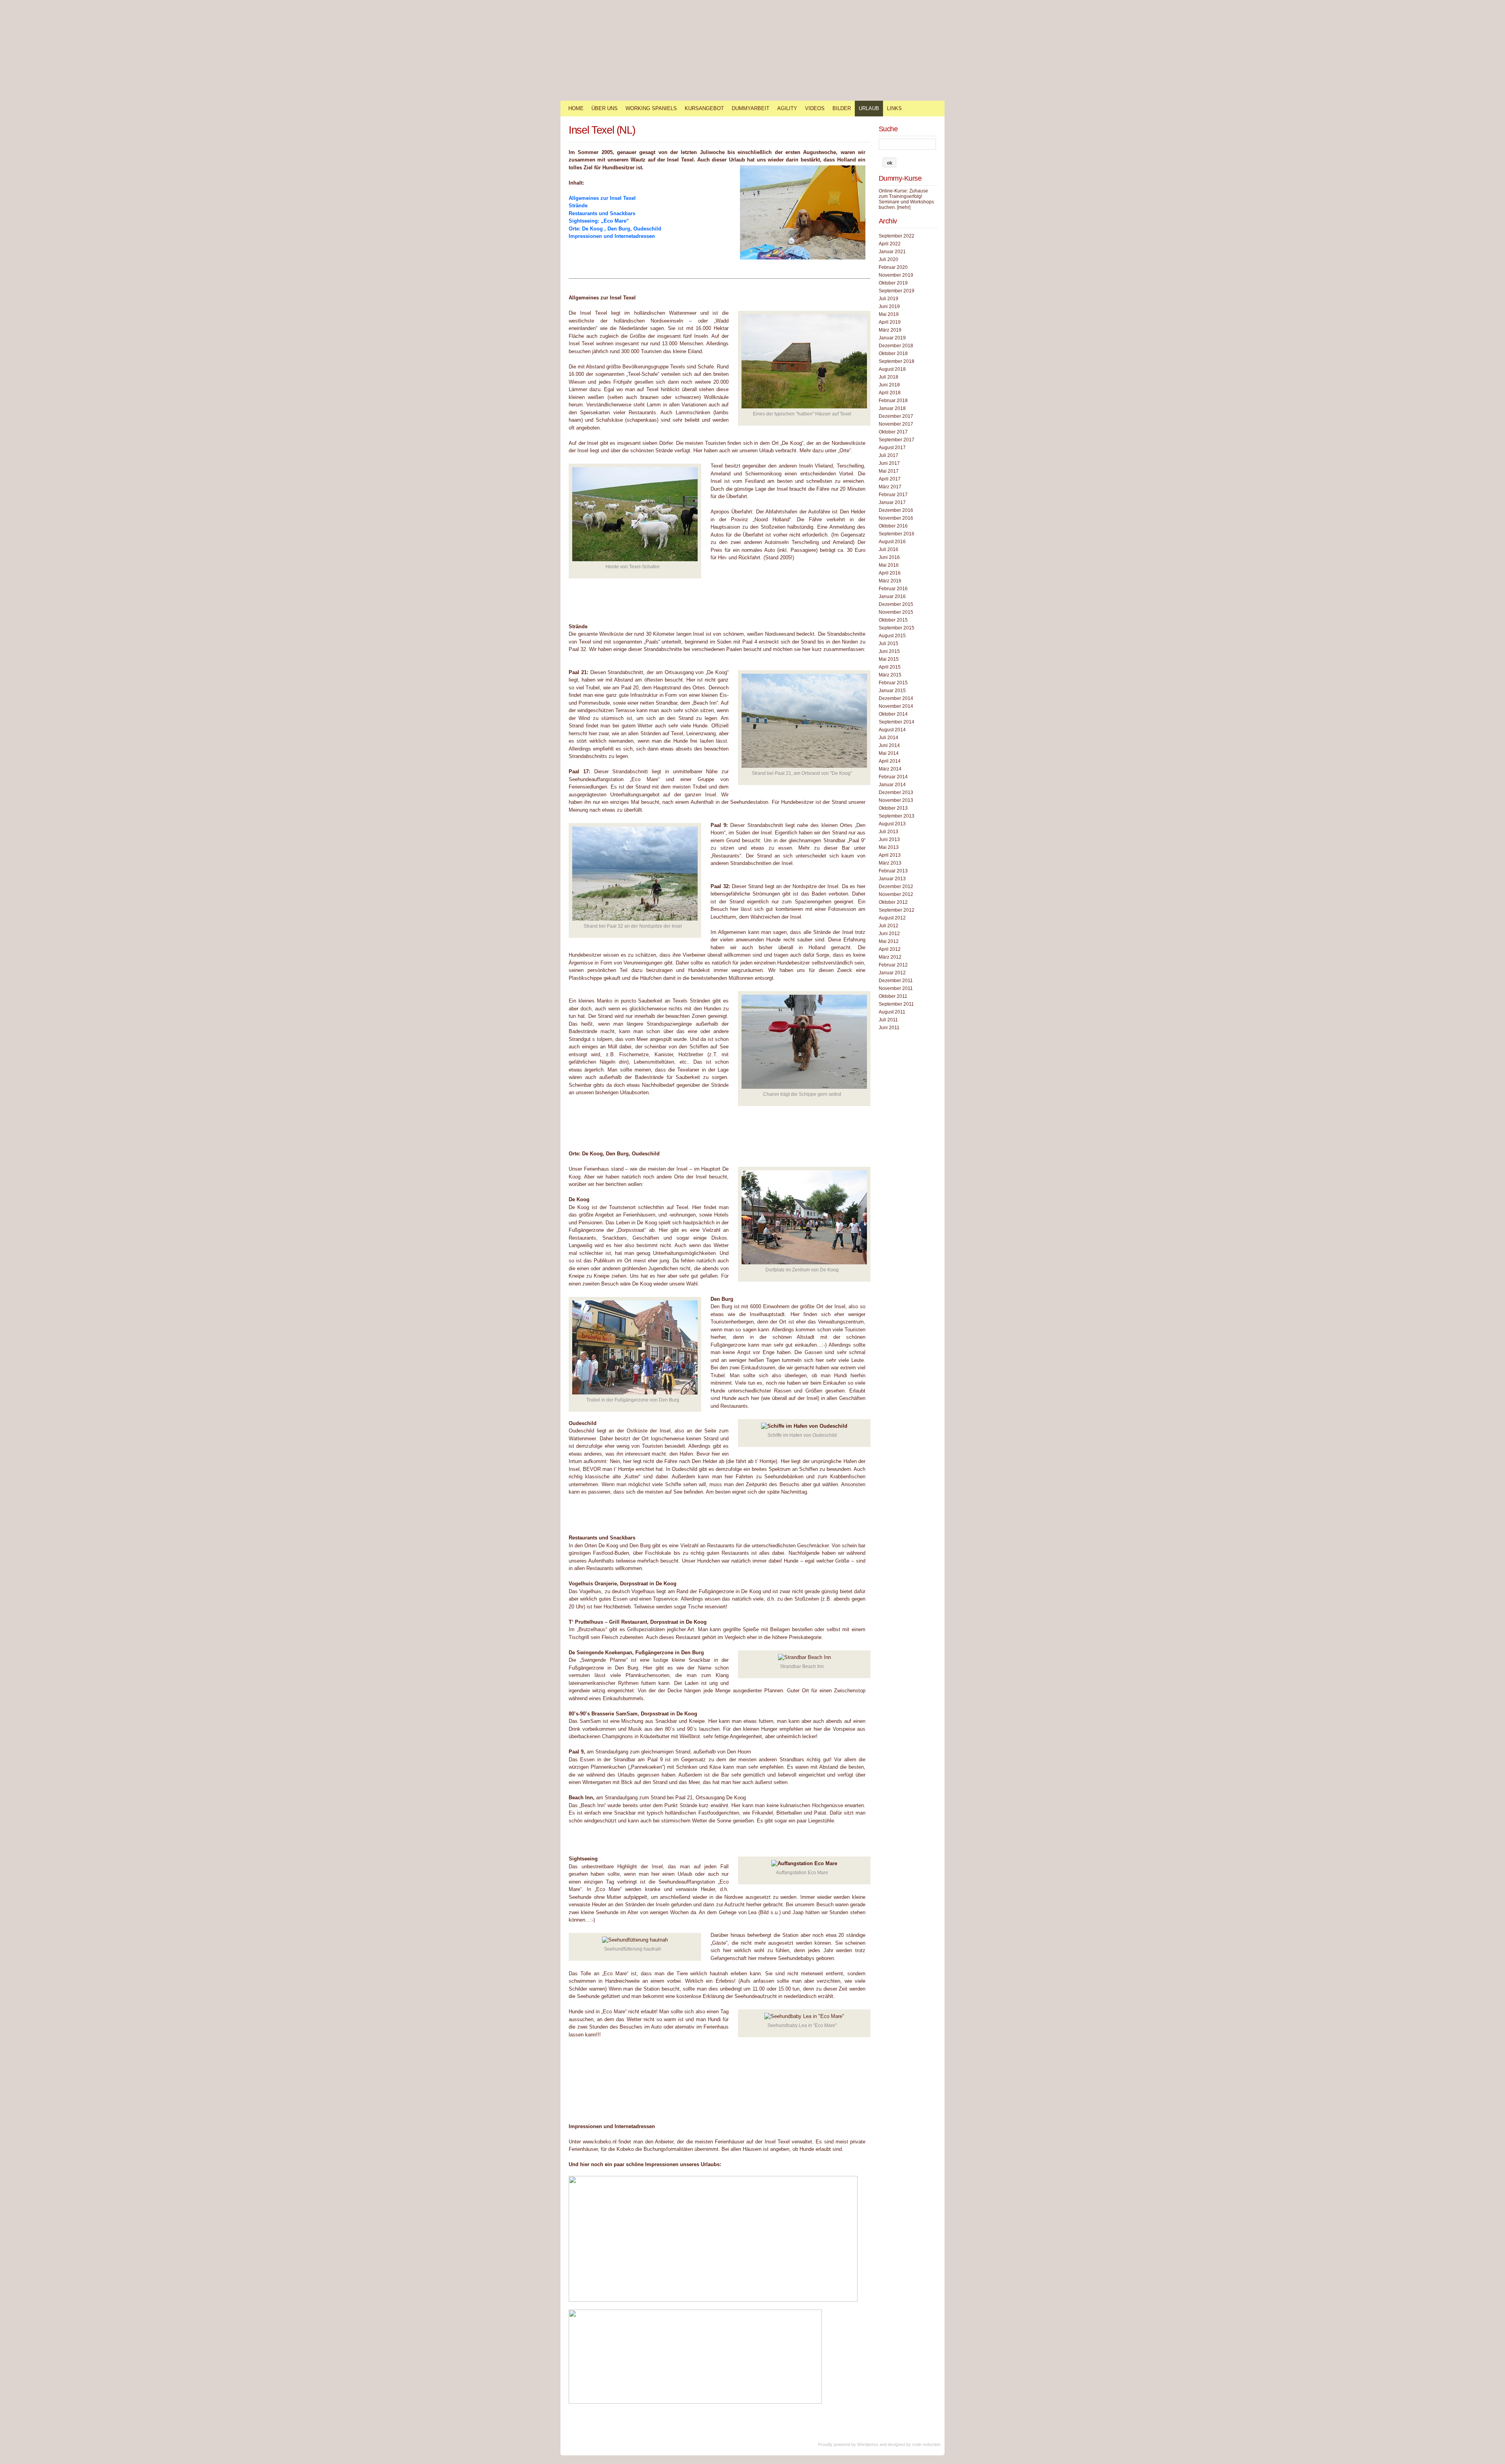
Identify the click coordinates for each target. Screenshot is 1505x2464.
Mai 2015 (889, 659)
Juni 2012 (889, 934)
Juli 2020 (888, 259)
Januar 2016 (892, 597)
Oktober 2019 (893, 283)
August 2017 (892, 448)
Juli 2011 (888, 1020)
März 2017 (890, 487)
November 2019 (896, 275)
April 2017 (890, 479)
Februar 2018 (893, 401)
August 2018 (892, 369)
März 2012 (890, 957)
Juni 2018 (889, 385)
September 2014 (897, 722)
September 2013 (897, 816)
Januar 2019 (892, 338)
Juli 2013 (888, 832)
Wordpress (868, 2444)
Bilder (842, 108)
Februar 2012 (893, 965)
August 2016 (892, 542)
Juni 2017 (889, 463)
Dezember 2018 (896, 346)
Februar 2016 (893, 589)
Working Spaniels (651, 108)
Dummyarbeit (751, 108)
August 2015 (892, 636)
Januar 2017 (892, 502)
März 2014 (890, 769)
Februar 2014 (893, 777)
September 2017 (897, 440)
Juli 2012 (888, 926)
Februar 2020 (893, 267)
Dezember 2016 (896, 510)
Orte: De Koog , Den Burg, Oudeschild (615, 229)
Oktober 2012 (893, 902)
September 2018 (897, 361)
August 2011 (892, 1012)
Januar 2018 (892, 408)
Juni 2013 (889, 839)
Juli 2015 (888, 644)
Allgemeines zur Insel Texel (602, 198)
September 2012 (897, 910)
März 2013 (890, 863)
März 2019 (890, 330)
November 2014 (896, 706)
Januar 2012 (892, 973)
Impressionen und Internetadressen (612, 236)
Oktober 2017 (893, 432)
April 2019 (890, 322)
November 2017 (896, 424)
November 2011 (896, 988)
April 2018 (890, 393)
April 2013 (890, 855)
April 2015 (890, 667)
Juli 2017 (888, 455)
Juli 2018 (888, 377)
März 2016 (890, 581)
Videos (815, 108)
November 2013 (896, 800)
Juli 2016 (888, 549)
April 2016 (890, 573)
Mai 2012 (889, 941)
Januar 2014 (892, 785)
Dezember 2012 (896, 887)
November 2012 (896, 894)
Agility (787, 108)
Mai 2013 (889, 847)
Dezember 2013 (896, 792)
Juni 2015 (889, 651)
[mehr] (904, 207)
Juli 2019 (888, 299)
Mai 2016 (889, 565)
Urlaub (869, 108)
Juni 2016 (889, 557)
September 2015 (897, 628)
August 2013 (892, 824)
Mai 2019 (889, 314)
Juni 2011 (889, 1028)
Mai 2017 (889, 471)
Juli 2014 (888, 738)
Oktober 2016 (893, 526)
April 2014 (890, 761)
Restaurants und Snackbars (602, 213)
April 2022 (890, 244)
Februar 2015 (893, 683)
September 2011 (896, 1004)
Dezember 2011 (896, 981)
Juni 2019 (889, 306)
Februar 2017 (893, 495)
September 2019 (897, 291)
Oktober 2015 (893, 620)
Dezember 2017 (896, 416)
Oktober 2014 (893, 714)
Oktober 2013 (893, 808)
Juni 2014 (889, 745)
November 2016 (896, 518)
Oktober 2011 (893, 996)
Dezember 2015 (896, 604)
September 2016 (897, 534)
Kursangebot (704, 108)
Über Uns (605, 108)
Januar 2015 (892, 691)
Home (576, 108)
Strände (578, 206)
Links (894, 108)
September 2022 (897, 236)
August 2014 (892, 730)
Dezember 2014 (896, 698)
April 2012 (890, 949)
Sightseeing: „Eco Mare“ (599, 221)
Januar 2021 (892, 252)
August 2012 (892, 918)
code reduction (926, 2444)
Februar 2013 (893, 871)
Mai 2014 (889, 753)
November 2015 (896, 612)
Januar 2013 (892, 879)
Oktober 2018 (893, 354)
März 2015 (890, 675)
